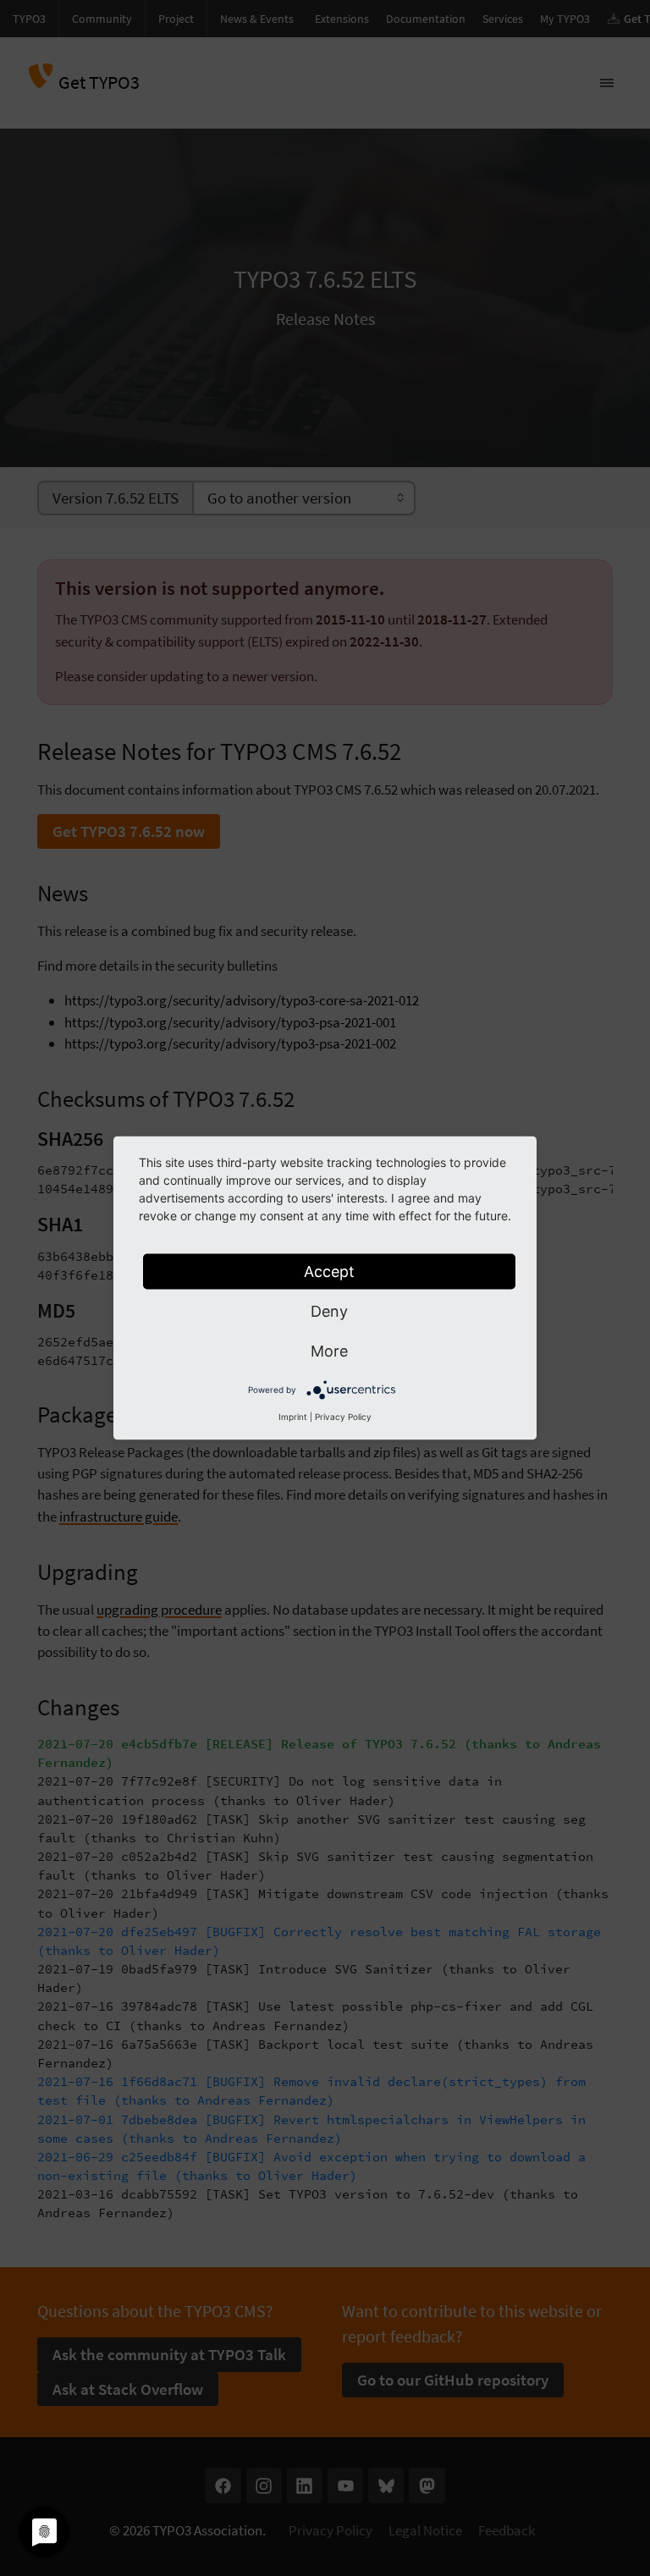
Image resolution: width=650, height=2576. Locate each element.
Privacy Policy (343, 1417)
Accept (329, 1271)
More (329, 1351)
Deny (329, 1311)
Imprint (293, 1417)
